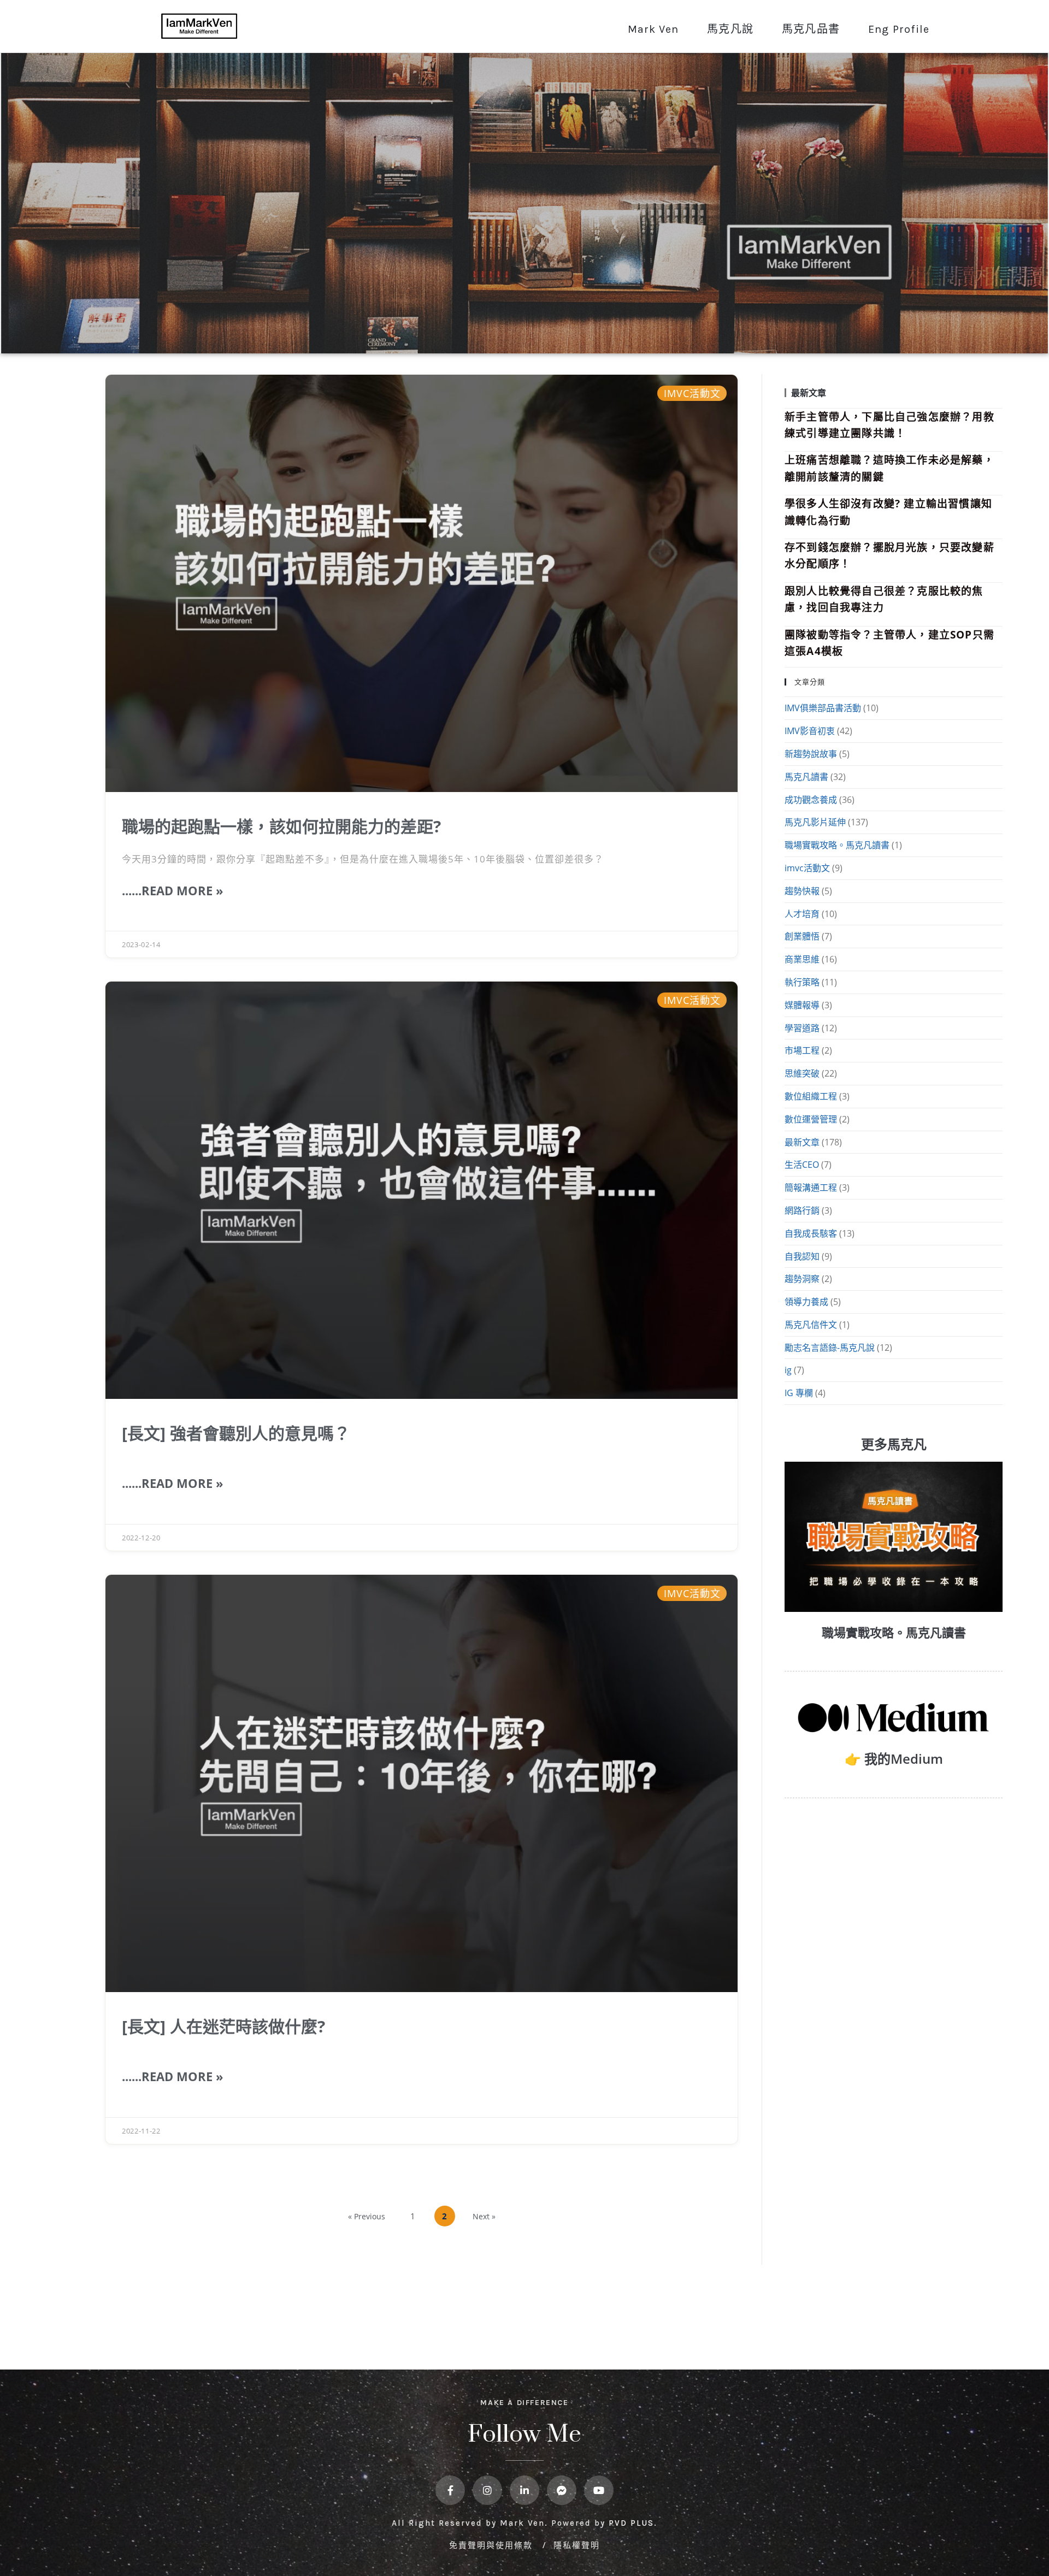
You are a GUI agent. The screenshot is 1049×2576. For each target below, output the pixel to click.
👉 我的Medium (894, 1759)
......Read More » (173, 890)
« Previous (367, 2216)
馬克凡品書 (811, 29)
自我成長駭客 (811, 1233)
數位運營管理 (811, 1119)
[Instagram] (487, 2490)
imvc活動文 (807, 868)
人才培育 (802, 914)
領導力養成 (806, 1302)
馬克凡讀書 (806, 777)
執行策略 (802, 982)
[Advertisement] (894, 1894)
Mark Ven (653, 29)
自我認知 (802, 1256)
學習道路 (802, 1028)
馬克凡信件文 (811, 1325)
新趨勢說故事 (811, 754)
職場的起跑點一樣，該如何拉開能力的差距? (281, 826)
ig (788, 1370)
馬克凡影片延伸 (815, 822)
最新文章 (802, 1142)
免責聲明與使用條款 (493, 2545)
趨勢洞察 (802, 1279)
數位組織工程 (811, 1096)
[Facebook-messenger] (562, 2490)
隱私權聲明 (577, 2545)
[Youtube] (599, 2490)
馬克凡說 (730, 29)
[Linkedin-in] (524, 2490)
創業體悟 (802, 936)
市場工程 (802, 1050)
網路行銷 (802, 1210)
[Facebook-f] (450, 2490)
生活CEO (802, 1165)
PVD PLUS (631, 2523)
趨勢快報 (802, 891)
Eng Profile (899, 29)
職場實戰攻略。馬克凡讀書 (837, 845)
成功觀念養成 (811, 800)
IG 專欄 (799, 1393)
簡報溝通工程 (811, 1187)
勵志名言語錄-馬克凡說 (830, 1348)
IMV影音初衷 (810, 731)
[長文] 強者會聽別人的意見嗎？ (236, 1433)
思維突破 (802, 1073)
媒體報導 (802, 1005)
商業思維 (802, 959)
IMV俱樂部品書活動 (823, 708)
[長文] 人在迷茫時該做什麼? (223, 2026)
